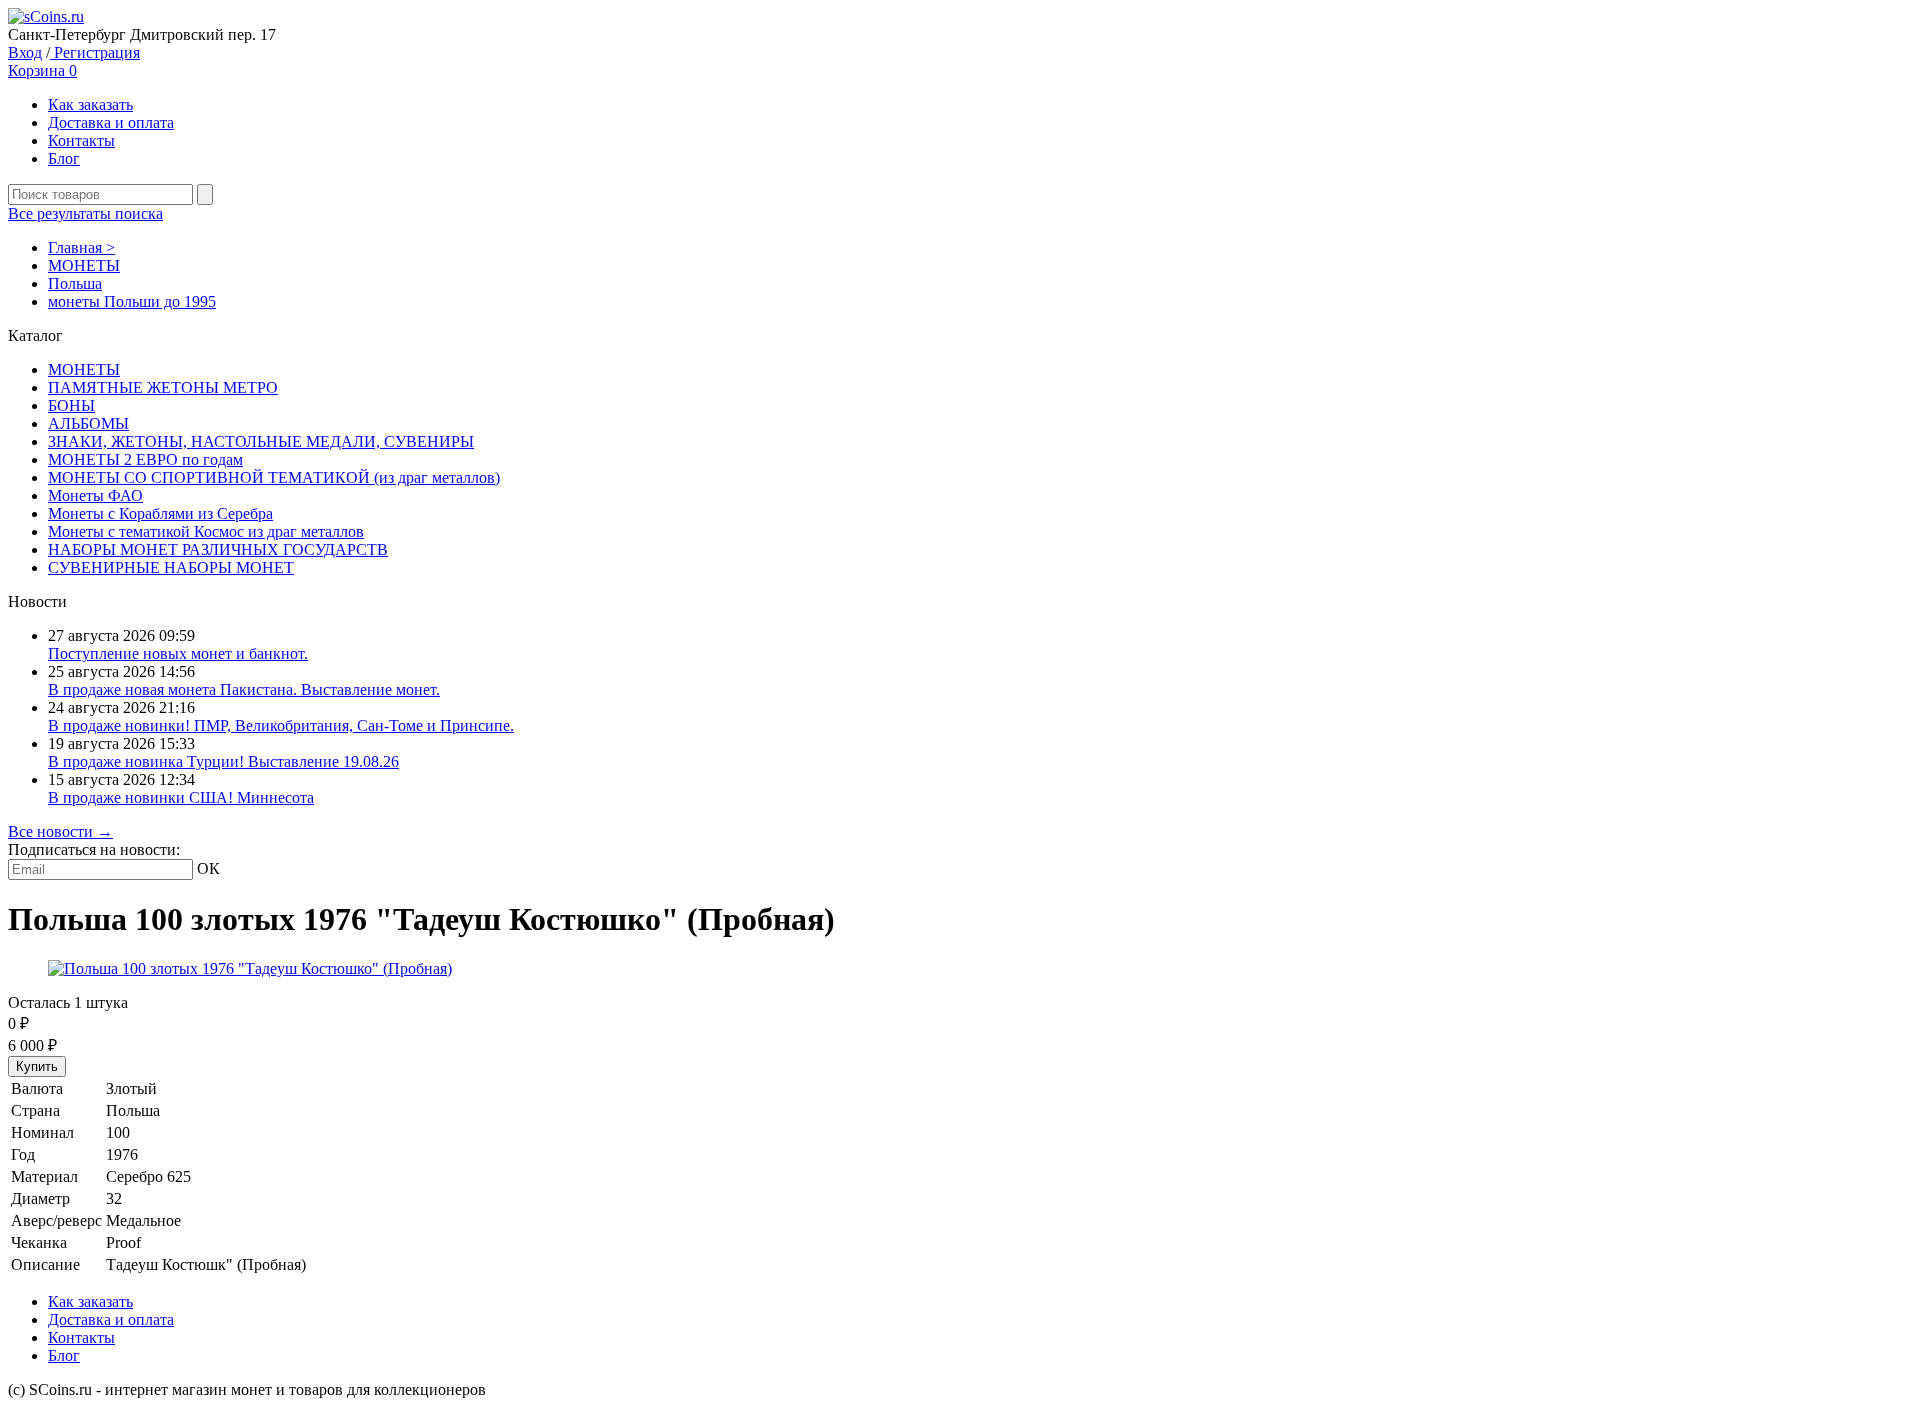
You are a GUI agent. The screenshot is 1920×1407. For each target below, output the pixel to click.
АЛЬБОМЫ (88, 423)
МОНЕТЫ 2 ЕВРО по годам (145, 459)
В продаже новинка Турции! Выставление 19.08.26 (223, 761)
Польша (75, 283)
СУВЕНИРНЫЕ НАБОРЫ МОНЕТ (171, 567)
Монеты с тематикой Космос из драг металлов (206, 531)
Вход (25, 52)
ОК (208, 868)
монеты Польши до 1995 (132, 301)
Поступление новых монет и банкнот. (178, 653)
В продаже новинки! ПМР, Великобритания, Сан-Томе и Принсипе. (281, 725)
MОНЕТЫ (84, 265)
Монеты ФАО (95, 495)
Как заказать (90, 104)
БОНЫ (71, 405)
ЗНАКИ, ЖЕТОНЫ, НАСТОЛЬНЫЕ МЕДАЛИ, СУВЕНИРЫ (261, 441)
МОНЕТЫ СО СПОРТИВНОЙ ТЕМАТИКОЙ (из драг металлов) (274, 477)
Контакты (81, 140)
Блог (64, 158)
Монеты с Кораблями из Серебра (160, 513)
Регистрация (95, 52)
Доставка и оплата (111, 122)
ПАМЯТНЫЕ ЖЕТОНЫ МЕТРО (163, 387)
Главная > (81, 247)
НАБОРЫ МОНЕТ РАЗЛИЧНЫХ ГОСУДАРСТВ (218, 549)
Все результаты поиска (85, 213)
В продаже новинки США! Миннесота (181, 797)
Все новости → (60, 831)
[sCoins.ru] (46, 16)
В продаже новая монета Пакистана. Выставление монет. (244, 689)
